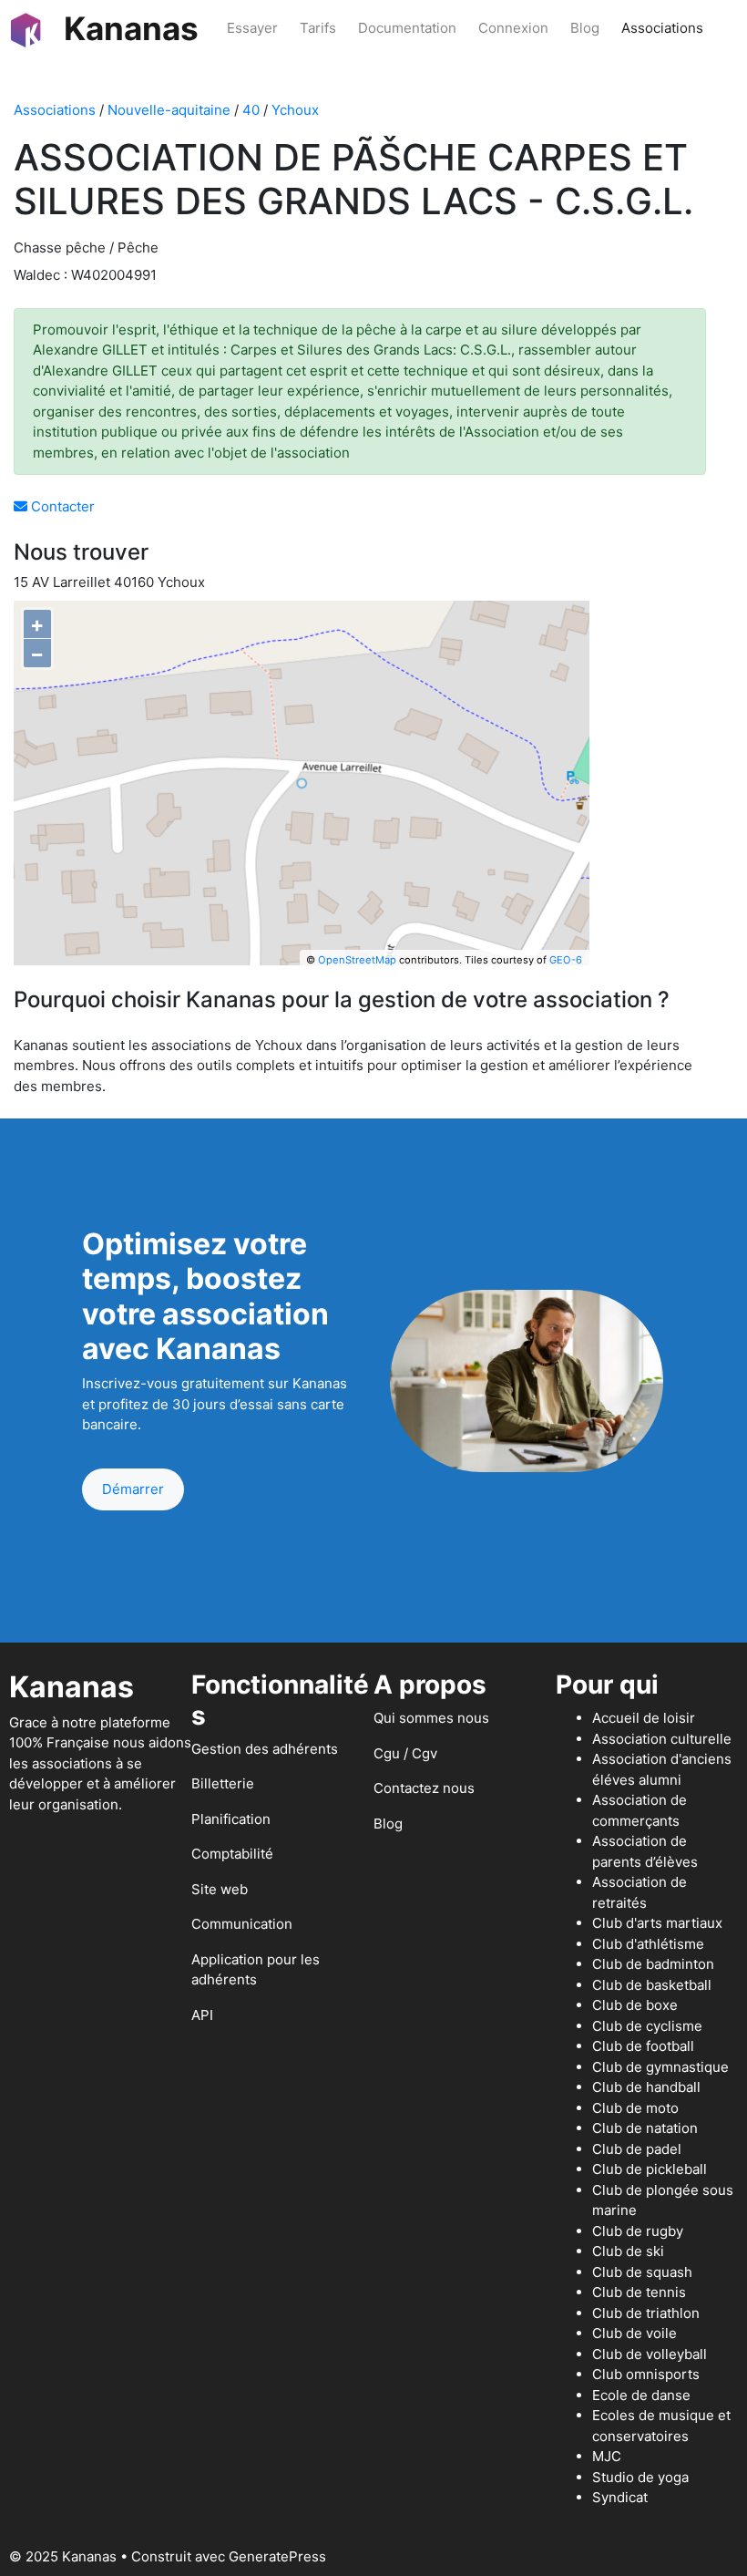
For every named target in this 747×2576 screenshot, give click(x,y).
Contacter (61, 506)
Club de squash (642, 2272)
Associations (662, 28)
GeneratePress (277, 2556)
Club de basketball (652, 1985)
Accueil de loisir (644, 1718)
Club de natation (645, 2128)
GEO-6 (566, 960)
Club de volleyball (650, 2354)
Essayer (252, 28)
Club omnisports (646, 2374)
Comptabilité (232, 1854)
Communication (242, 1924)
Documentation (407, 28)
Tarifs (318, 28)
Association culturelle (662, 1739)
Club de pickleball (650, 2169)
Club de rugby (638, 2231)
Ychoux (295, 110)
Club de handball (646, 2087)
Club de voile (634, 2333)
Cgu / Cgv (405, 1753)
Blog (585, 28)
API (202, 2015)
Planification (231, 1819)
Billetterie (223, 1783)
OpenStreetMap (357, 960)
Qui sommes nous (431, 1718)
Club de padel (637, 2149)
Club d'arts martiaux (657, 1923)
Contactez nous (424, 1788)
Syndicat (620, 2497)
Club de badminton (653, 1964)
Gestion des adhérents (265, 1749)
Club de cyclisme (647, 2026)
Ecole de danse (641, 2395)
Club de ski (628, 2251)
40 (251, 110)
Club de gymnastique (660, 2067)
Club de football (643, 2046)
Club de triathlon (646, 2313)
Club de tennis (639, 2292)
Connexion (513, 28)
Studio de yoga (640, 2477)
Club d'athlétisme (648, 1944)
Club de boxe (635, 2005)
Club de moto (635, 2108)
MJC (607, 2456)
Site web (220, 1889)
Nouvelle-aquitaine (169, 110)
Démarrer (133, 1489)
